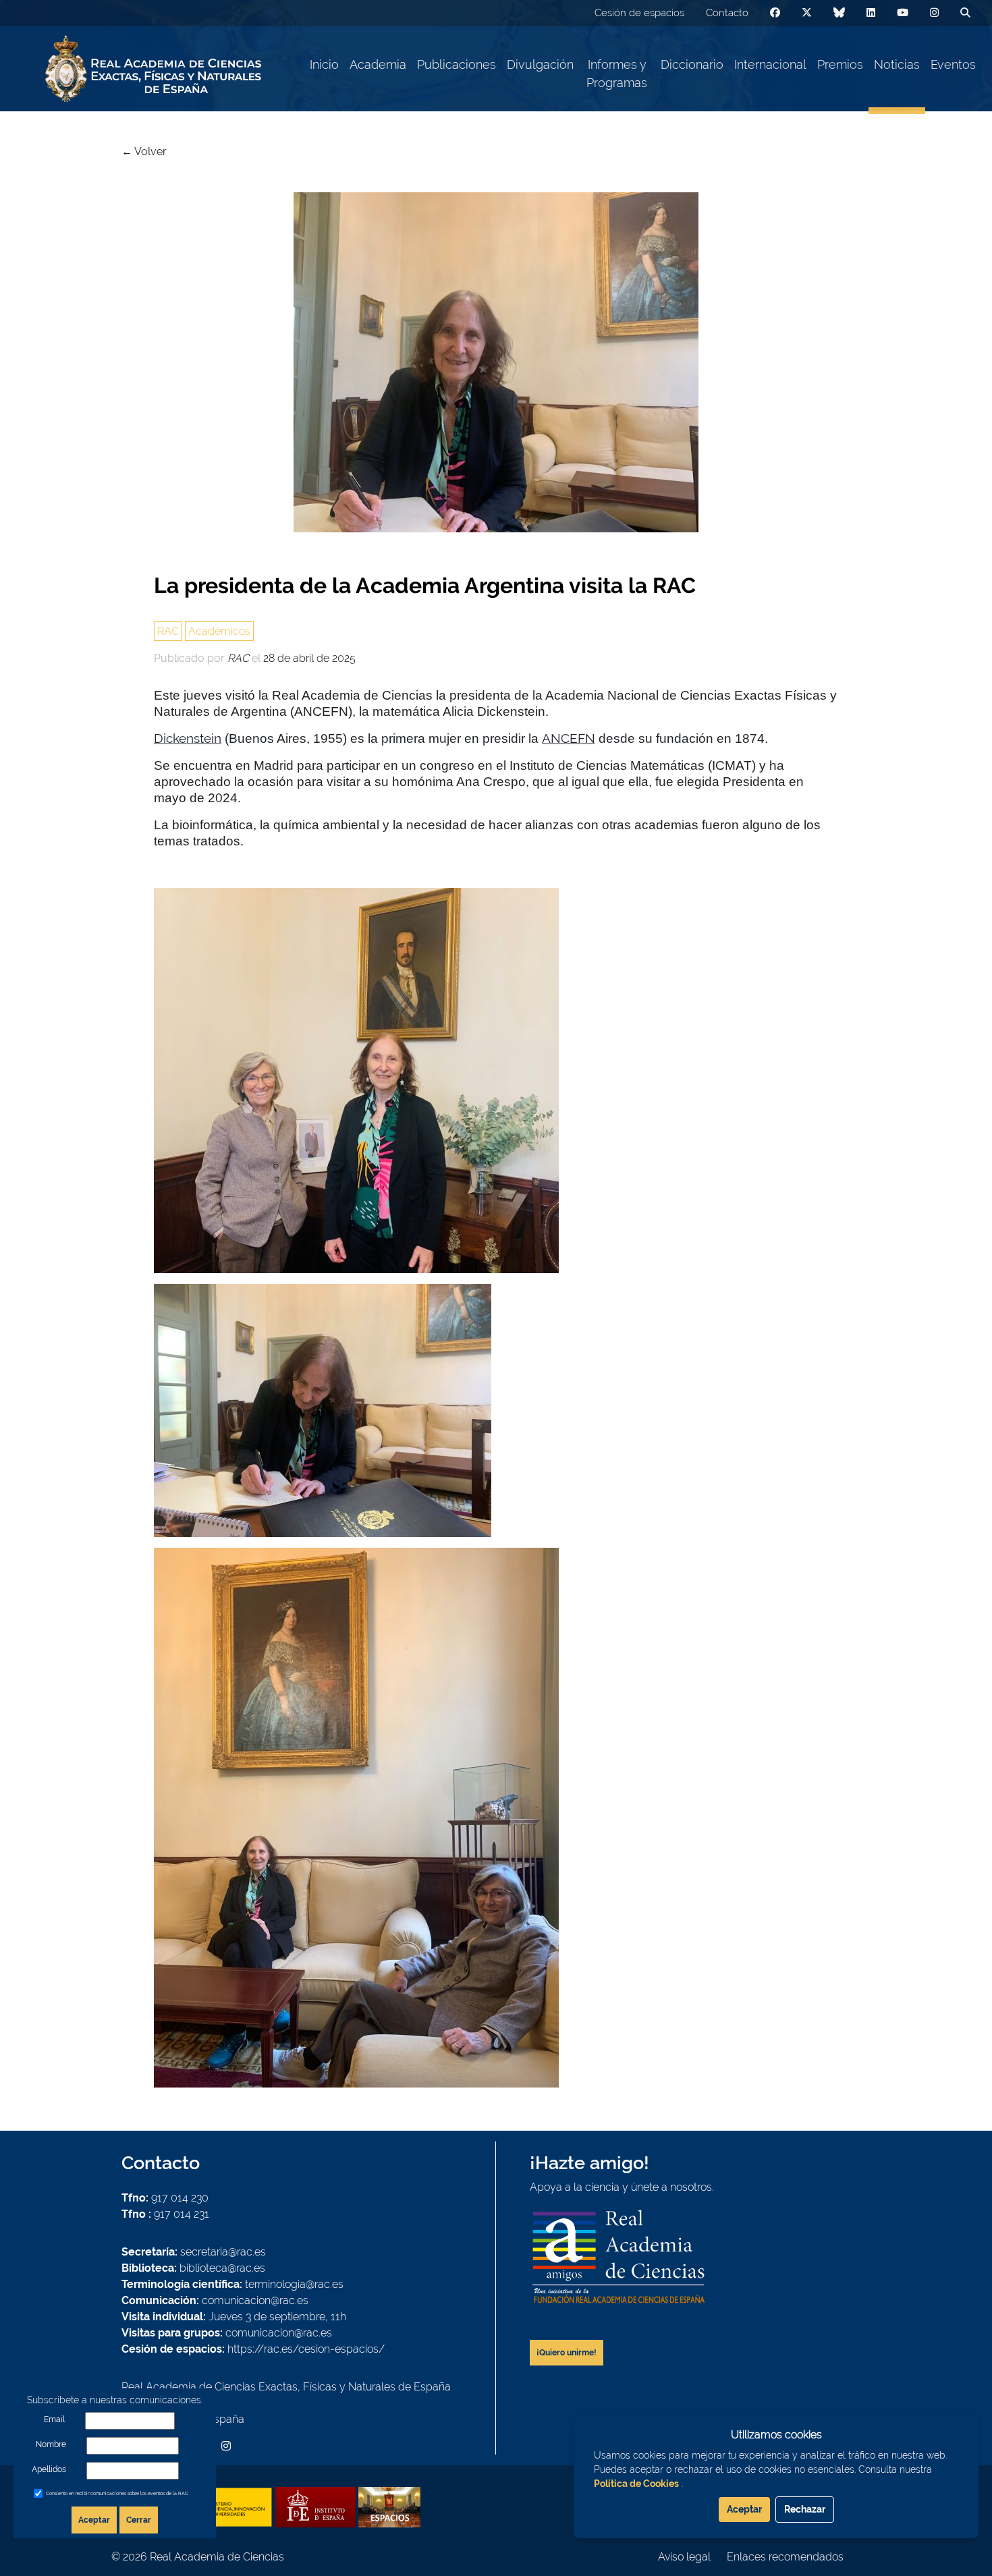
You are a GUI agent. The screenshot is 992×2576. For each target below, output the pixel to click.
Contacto (727, 13)
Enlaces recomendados (785, 2557)
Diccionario (692, 64)
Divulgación (540, 64)
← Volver (144, 151)
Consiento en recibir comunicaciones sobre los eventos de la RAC (117, 2493)
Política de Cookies (636, 2484)
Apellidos (49, 2469)
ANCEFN (569, 738)
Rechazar (805, 2509)
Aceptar (94, 2520)
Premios (840, 64)
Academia (378, 64)
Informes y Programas (617, 74)
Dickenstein (188, 738)
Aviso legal (684, 2557)
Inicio (324, 64)
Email (54, 2419)
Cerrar (139, 2520)
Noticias (897, 64)
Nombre (51, 2444)
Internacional (770, 64)
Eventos (953, 64)
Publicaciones (457, 64)
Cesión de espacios (639, 13)
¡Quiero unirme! (567, 2353)
